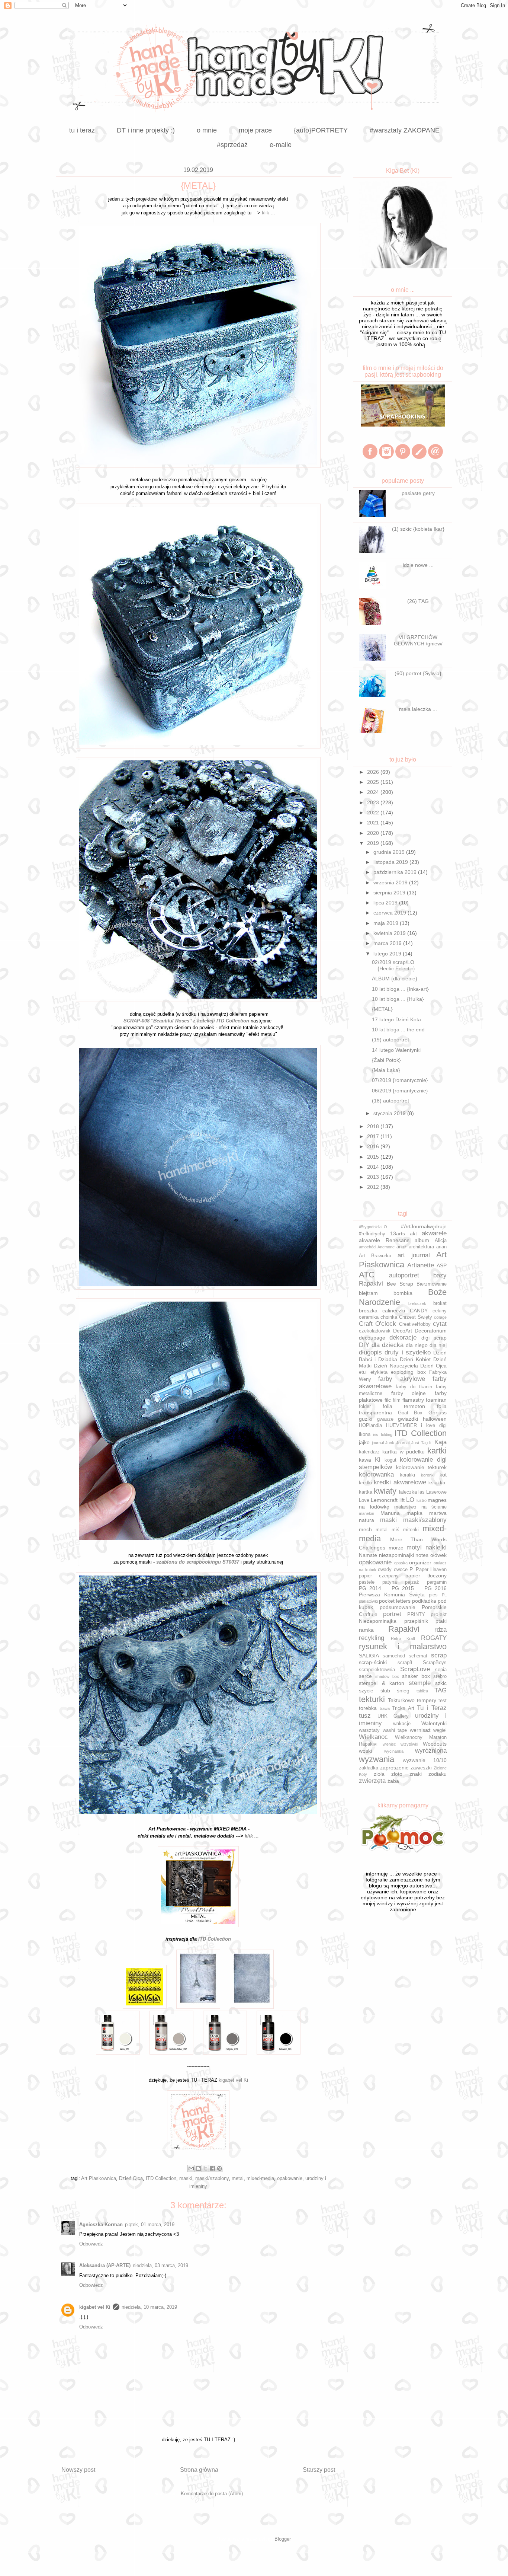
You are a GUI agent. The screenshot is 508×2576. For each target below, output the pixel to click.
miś (396, 1530)
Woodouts (435, 1744)
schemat (418, 1656)
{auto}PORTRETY (321, 130)
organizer (420, 1562)
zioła (379, 1774)
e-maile (281, 145)
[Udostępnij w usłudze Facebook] (212, 2168)
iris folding (382, 1434)
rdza (441, 1630)
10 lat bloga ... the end (398, 1030)
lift (402, 1500)
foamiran (436, 1400)
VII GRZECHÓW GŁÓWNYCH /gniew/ (418, 640)
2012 (374, 1187)
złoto (397, 1774)
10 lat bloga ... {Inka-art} (400, 989)
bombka (403, 1293)
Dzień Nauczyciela (396, 1366)
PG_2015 (403, 1588)
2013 (374, 1177)
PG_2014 (370, 1588)
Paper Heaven (431, 1570)
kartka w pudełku (403, 1452)
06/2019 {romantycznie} (400, 1091)
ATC (367, 1275)
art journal (414, 1255)
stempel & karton (382, 1683)
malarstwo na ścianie (420, 1507)
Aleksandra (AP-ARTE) (105, 2265)
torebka (368, 1708)
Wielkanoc (373, 1737)
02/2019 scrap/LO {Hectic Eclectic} (393, 965)
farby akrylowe (401, 1379)
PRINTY (416, 1615)
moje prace (255, 130)
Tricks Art (403, 1708)
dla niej (438, 1345)
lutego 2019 (388, 954)
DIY (364, 1345)
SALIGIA (369, 1656)
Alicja (441, 1241)
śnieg (403, 1691)
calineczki (394, 1311)
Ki (378, 1460)
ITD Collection (161, 2178)
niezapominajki (396, 1555)
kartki (437, 1451)
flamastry (413, 1400)
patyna (390, 1582)
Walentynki (434, 1723)
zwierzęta (372, 1781)
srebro (440, 1676)
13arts (398, 1233)
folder (365, 1407)
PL (444, 1595)
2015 (374, 1157)
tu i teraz (82, 130)
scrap (439, 1655)
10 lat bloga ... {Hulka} (398, 999)
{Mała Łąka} (386, 1070)
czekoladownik (375, 1331)
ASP (442, 1265)
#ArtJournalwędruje (424, 1226)
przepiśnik (416, 1621)
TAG (441, 1690)
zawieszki (421, 1768)
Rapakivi (404, 1629)
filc (388, 1400)
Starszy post (319, 2470)
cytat (440, 1324)
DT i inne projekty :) (146, 130)
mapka (414, 1513)
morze (396, 1548)
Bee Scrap (400, 1284)
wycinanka (394, 1751)
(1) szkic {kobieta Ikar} (418, 529)
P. (411, 1569)
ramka (366, 1630)
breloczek (417, 1303)
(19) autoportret (390, 1040)
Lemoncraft (384, 1500)
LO (410, 1500)
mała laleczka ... (418, 709)
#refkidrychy (372, 1234)
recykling (372, 1638)
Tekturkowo (401, 1700)
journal (378, 1443)
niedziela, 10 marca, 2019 (149, 2307)
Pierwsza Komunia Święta (392, 1595)
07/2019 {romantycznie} (400, 1080)
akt (413, 1233)
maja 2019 (387, 923)
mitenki (411, 1530)
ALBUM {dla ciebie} (395, 979)
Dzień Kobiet (415, 1359)
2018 (374, 1126)
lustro (422, 1500)
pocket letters (395, 1601)
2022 (374, 813)
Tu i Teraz (432, 1708)
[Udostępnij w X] (205, 2168)
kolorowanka (376, 1474)
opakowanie (290, 2178)
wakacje (402, 1724)
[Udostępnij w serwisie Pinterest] (219, 2168)
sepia (441, 1670)
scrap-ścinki (373, 1662)
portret (392, 1614)
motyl (414, 1547)
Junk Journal (397, 1443)
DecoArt (403, 1331)
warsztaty (369, 1730)
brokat (440, 1303)
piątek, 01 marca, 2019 (150, 2224)
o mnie (207, 130)
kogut (390, 1460)
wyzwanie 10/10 (425, 1760)
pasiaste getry (418, 493)
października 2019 (396, 872)
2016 (374, 1146)
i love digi (434, 1426)
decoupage (372, 1338)
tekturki (372, 1699)
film (397, 1400)
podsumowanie (398, 1607)
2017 (374, 1136)
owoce (401, 1570)
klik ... (269, 213)
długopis (370, 1352)
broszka (368, 1311)
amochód (367, 1247)
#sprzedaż (232, 145)
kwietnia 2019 (390, 933)
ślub (385, 1691)
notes (422, 1555)
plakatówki (368, 1601)
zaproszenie (394, 1768)
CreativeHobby (415, 1324)
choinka (389, 1317)
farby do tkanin (414, 1387)
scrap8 (405, 1663)
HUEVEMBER (401, 1426)
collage (440, 1317)
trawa (385, 1708)
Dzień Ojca (131, 2178)
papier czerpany (379, 1576)
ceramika (369, 1317)
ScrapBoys (435, 1663)
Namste (368, 1555)
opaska (401, 1563)
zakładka (369, 1768)
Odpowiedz (91, 2244)
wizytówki (409, 1744)
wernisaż (420, 1730)
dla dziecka (388, 1345)
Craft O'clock (377, 1324)
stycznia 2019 (390, 1113)
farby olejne (409, 1393)
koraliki (407, 1475)
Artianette (421, 1265)
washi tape (395, 1730)
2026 (374, 772)
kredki (365, 1483)
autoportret (404, 1275)
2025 (374, 782)
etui (363, 1372)
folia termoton (404, 1406)
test (443, 1701)
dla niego (417, 1345)
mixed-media (260, 2178)
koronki (428, 1475)
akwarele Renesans (384, 1240)
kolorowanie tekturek (422, 1467)
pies (433, 1595)
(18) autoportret (390, 1101)
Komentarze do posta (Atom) (212, 2494)
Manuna (390, 1513)
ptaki (441, 1621)
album (422, 1240)
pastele (367, 1582)
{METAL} (382, 1009)
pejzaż (412, 1582)
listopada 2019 (391, 862)
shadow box (387, 1676)
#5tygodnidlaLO (373, 1227)
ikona (365, 1434)
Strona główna (199, 2470)
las (422, 1492)
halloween (435, 1419)
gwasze (385, 1419)
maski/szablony (212, 2178)
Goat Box (410, 1413)
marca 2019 (388, 943)
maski (186, 2178)
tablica (422, 1691)
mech (365, 1529)
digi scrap (434, 1338)
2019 (374, 843)
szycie (366, 1691)
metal (238, 2178)
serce (365, 1676)
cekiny (440, 1311)
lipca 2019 (386, 903)
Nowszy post (78, 2470)
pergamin (437, 1582)
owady (385, 1570)
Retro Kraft (403, 1638)
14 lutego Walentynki (396, 1050)
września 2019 (391, 882)
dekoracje (403, 1338)
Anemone (386, 1247)
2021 (374, 823)
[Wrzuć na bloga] (198, 2168)
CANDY (419, 1311)
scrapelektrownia (377, 1670)
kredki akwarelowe (400, 1482)
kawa (365, 1460)
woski (365, 1751)
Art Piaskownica (99, 2178)
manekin (366, 1513)
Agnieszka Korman (101, 2224)
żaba (393, 1781)
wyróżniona (431, 1751)
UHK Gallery (393, 1716)
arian (441, 1247)
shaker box (416, 1676)
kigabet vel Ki (233, 2080)
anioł (401, 1247)
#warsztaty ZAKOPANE (405, 130)
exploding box (408, 1372)
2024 (374, 792)
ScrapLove (415, 1669)
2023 (374, 802)
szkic (441, 1683)
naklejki (436, 1547)
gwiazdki (408, 1419)
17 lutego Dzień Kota (396, 1019)
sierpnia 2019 (390, 893)
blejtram (368, 1293)
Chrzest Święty (416, 1317)
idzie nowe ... (418, 565)
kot (443, 1475)
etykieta (379, 1372)
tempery (427, 1700)
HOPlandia (370, 1426)
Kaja (441, 1442)
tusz (365, 1716)
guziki (366, 1419)
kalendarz (369, 1452)
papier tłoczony (426, 1576)
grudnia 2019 (390, 852)
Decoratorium (431, 1331)
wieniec (389, 1744)
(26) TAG (418, 601)
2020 (374, 833)
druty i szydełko (408, 1352)
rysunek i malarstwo (403, 1646)
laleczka (408, 1492)
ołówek (438, 1555)
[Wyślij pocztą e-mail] (191, 2168)
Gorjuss (438, 1413)
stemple (420, 1683)
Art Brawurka (375, 1256)
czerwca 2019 (390, 913)
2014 (374, 1167)
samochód (394, 1656)
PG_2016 (435, 1588)
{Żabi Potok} (386, 1060)
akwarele (434, 1233)
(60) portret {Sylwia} (418, 673)
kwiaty (385, 1491)
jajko (364, 1442)
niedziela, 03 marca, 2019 (160, 2265)
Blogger (282, 2539)
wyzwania (377, 1759)
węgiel (440, 1730)
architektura (421, 1247)
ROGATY (434, 1638)
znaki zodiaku (428, 1774)
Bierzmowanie (432, 1284)
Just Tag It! (422, 1443)
